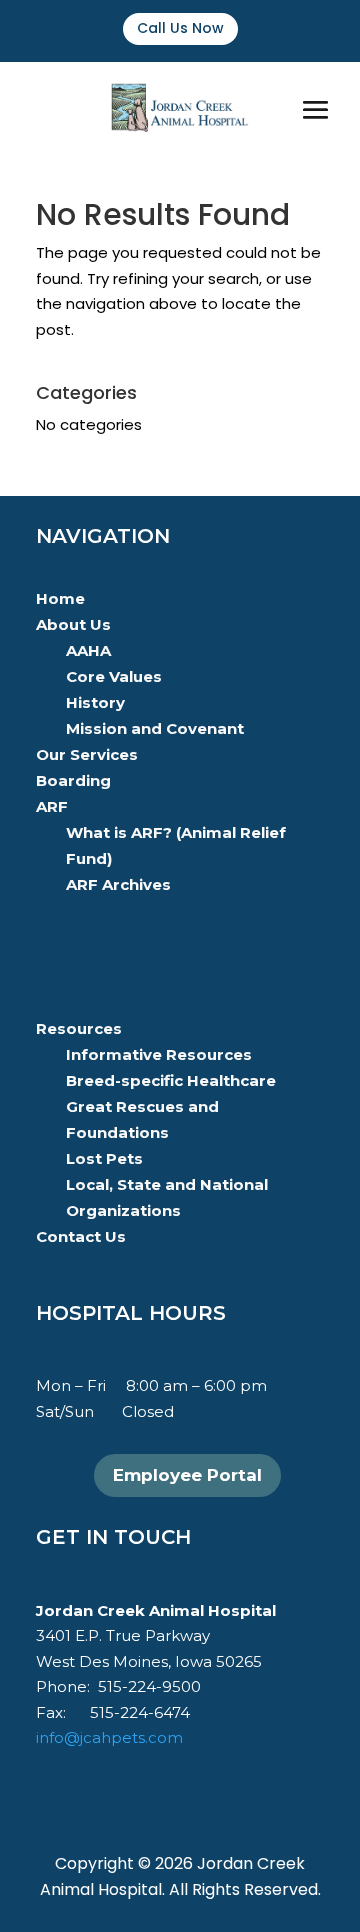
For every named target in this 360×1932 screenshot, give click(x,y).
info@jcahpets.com (109, 1737)
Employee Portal (187, 1475)
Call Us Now (180, 28)
